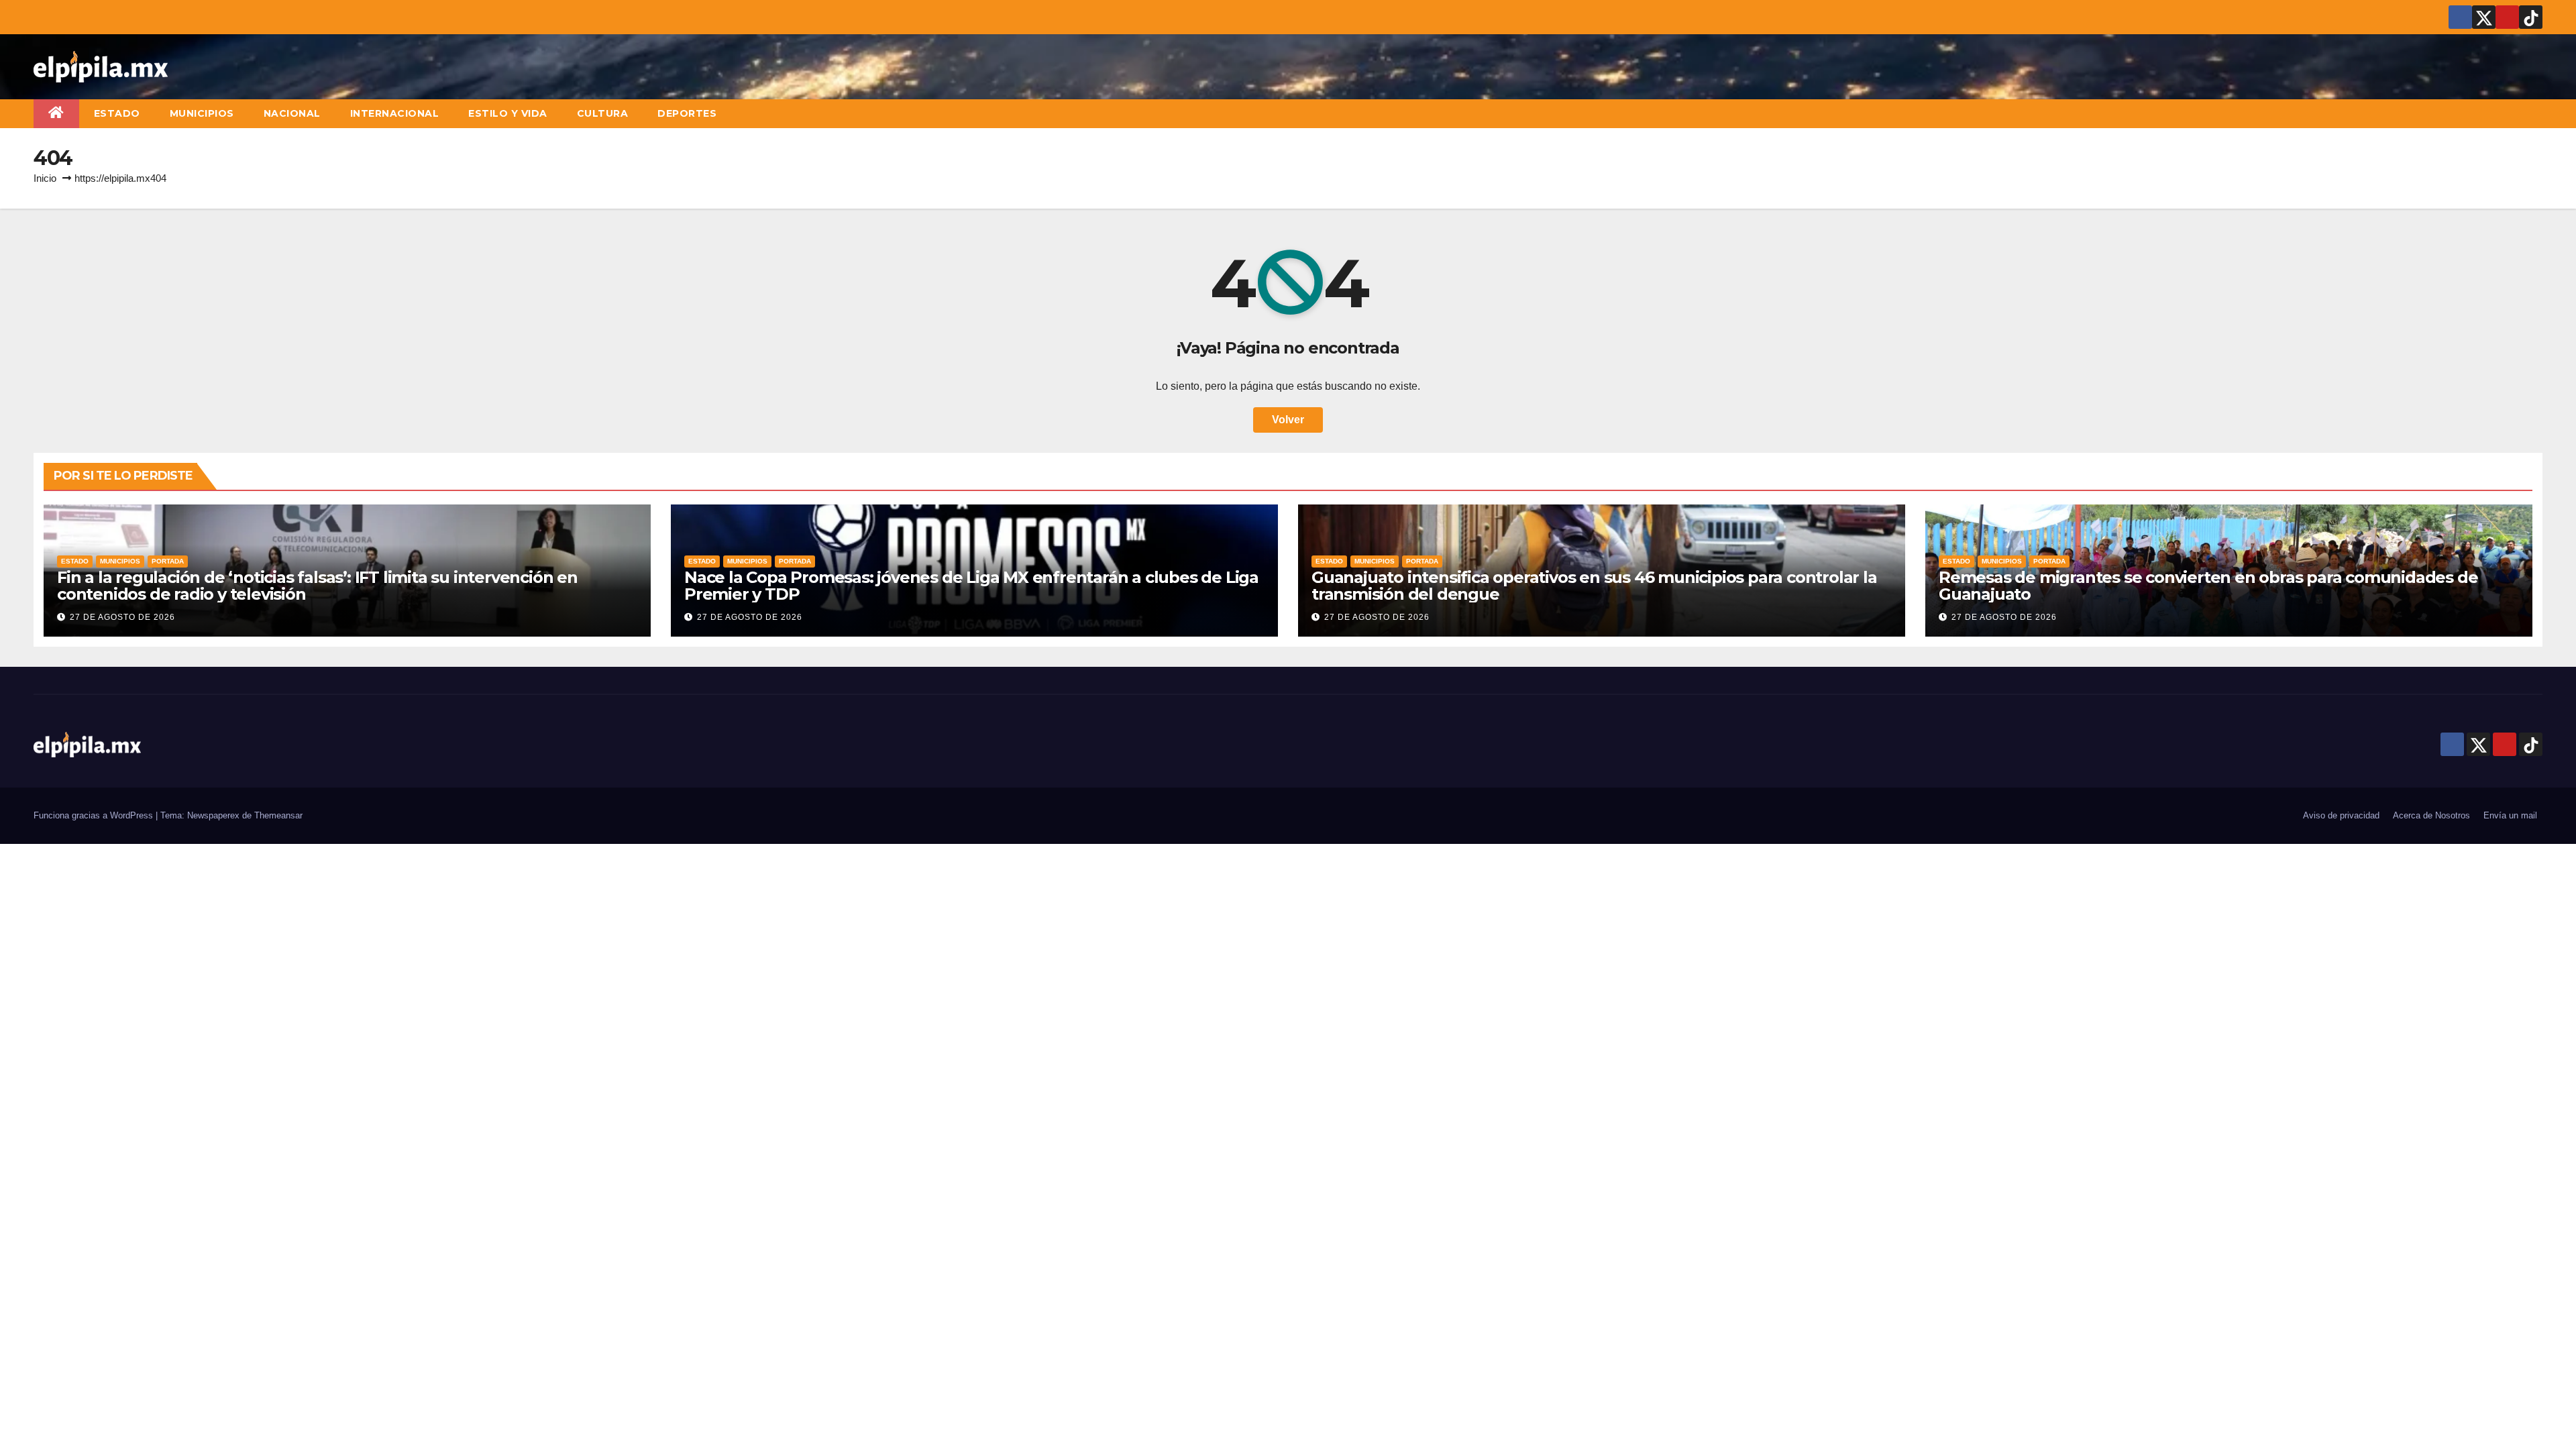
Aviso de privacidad (2341, 815)
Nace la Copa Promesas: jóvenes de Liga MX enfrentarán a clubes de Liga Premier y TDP (971, 586)
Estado (117, 113)
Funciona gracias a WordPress (95, 815)
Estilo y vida (508, 113)
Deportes (687, 113)
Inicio (45, 178)
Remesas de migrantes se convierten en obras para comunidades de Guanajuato (2208, 586)
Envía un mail (2510, 815)
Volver (1288, 420)
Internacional (395, 113)
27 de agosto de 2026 (122, 617)
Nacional (292, 113)
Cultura (603, 113)
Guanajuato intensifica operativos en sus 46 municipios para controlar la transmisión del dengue (1594, 586)
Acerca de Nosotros (2431, 815)
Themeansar (278, 815)
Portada (168, 561)
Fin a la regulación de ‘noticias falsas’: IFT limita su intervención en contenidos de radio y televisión (317, 586)
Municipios (202, 113)
